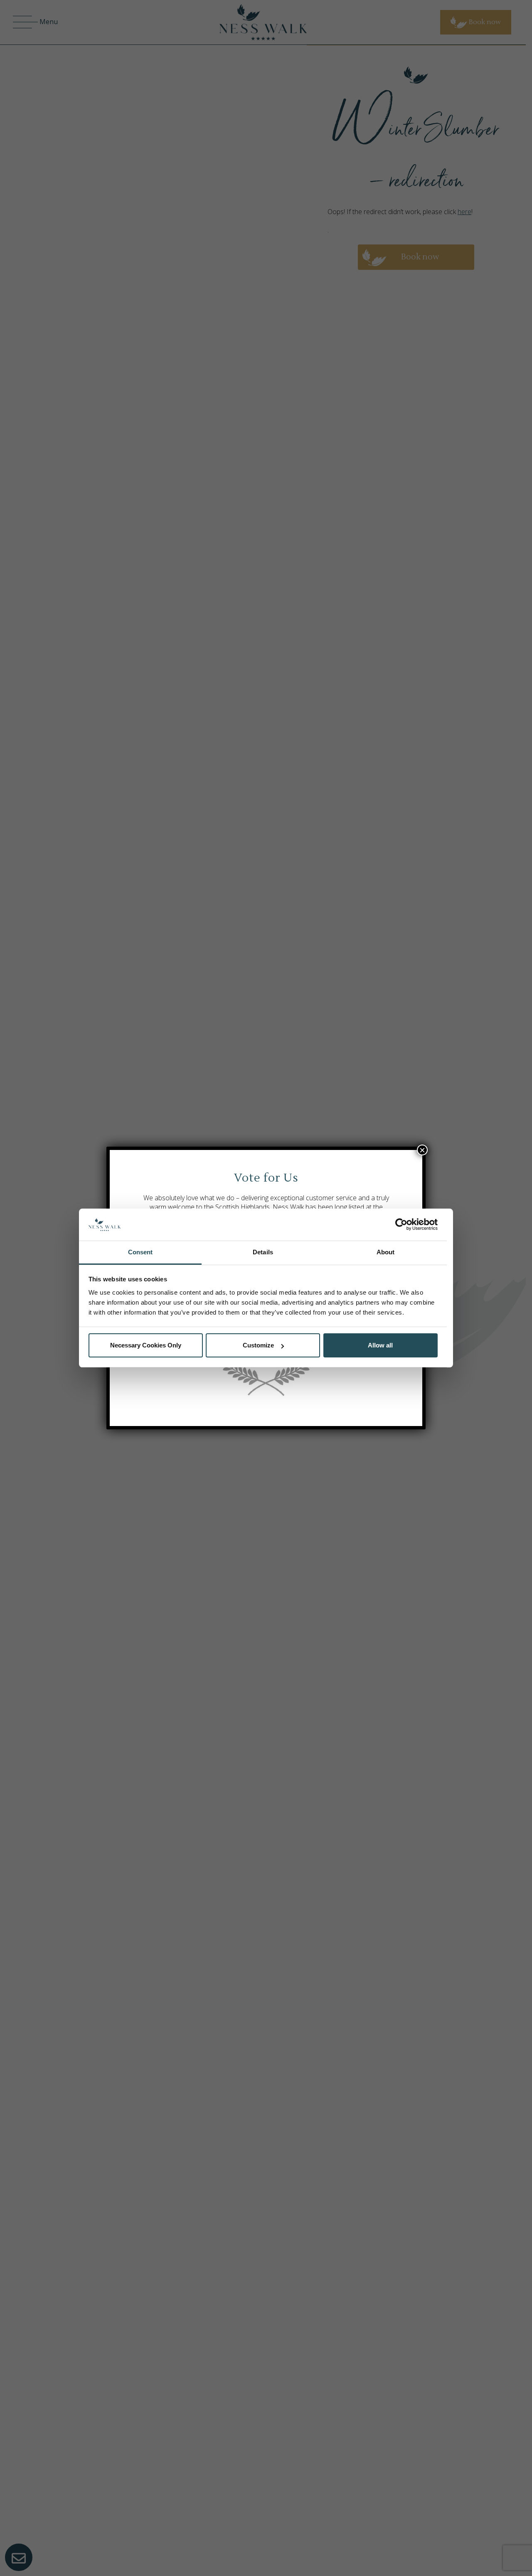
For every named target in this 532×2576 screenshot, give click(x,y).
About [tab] (386, 1252)
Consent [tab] (140, 1252)
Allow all (380, 1345)
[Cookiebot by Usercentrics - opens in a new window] (401, 1225)
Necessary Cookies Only (146, 1345)
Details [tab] (263, 1252)
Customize (258, 1345)
